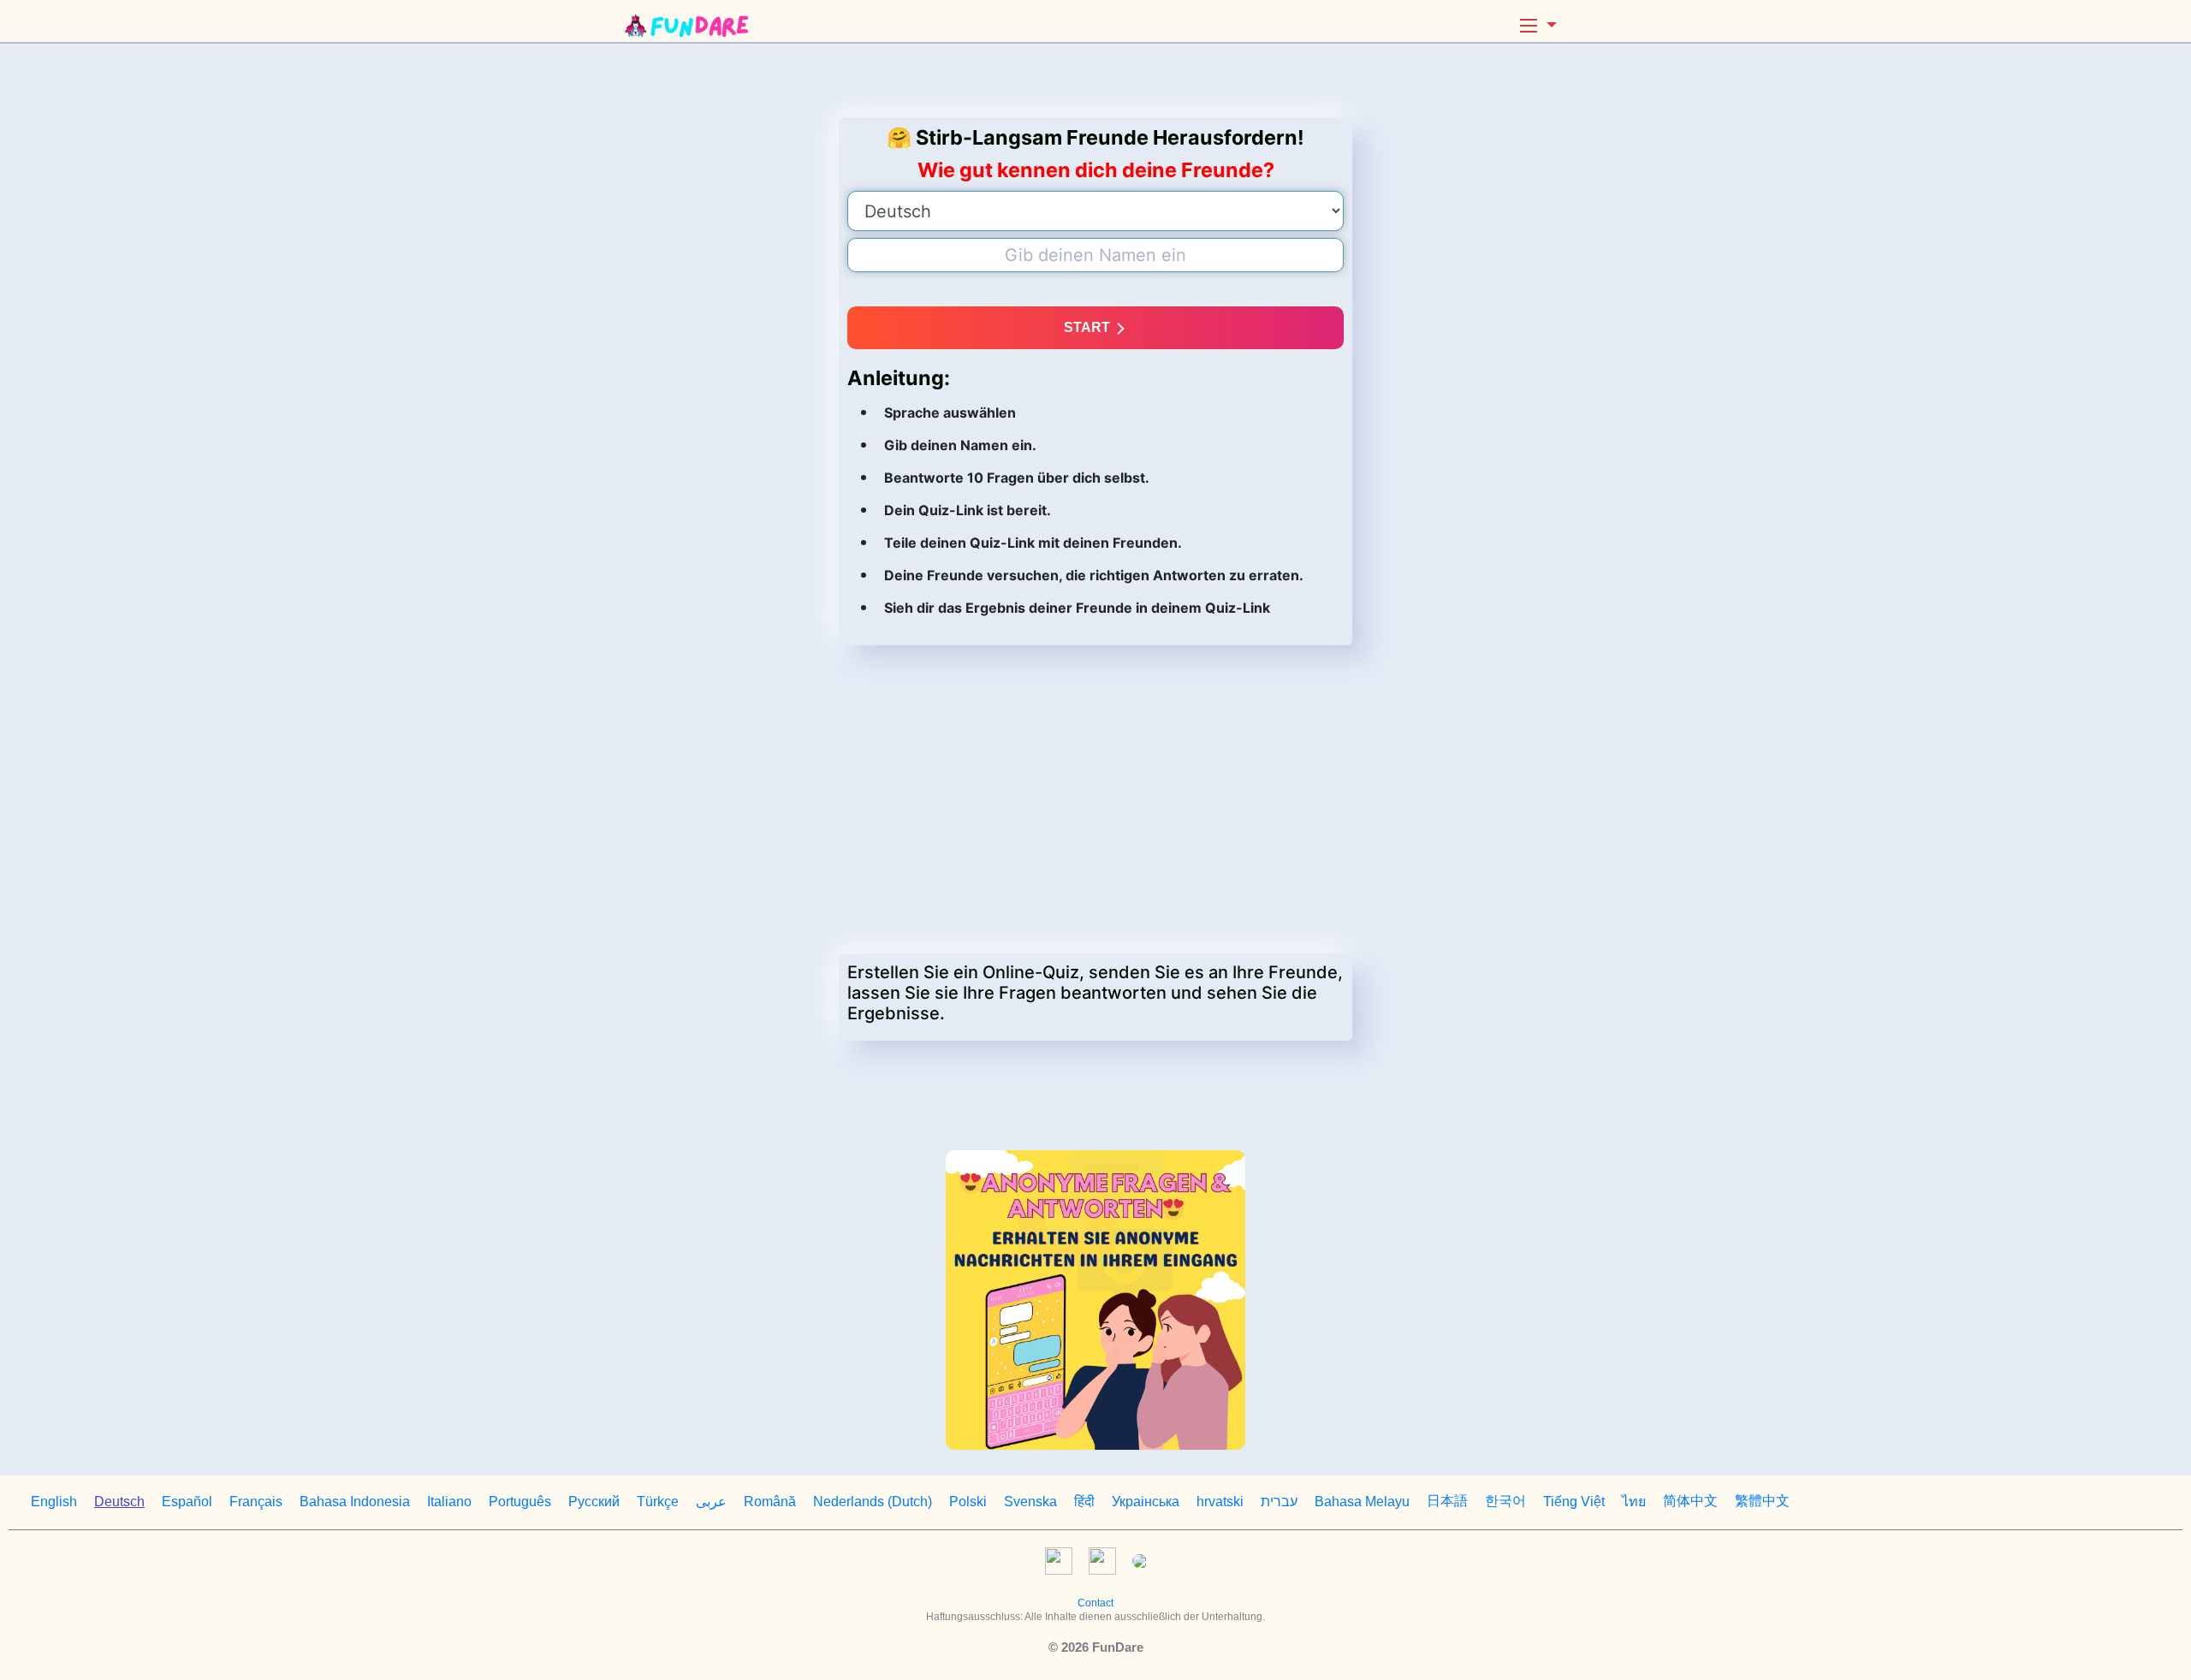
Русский (594, 1502)
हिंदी (1084, 1502)
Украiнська (1146, 1502)
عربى (711, 1502)
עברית (1279, 1502)
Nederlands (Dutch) (873, 1502)
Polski (968, 1502)
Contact (1095, 1603)
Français (256, 1502)
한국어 (1505, 1501)
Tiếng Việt (1574, 1502)
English (54, 1502)
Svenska (1030, 1502)
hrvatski (1220, 1502)
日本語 (1447, 1501)
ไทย (1634, 1502)
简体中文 (1690, 1501)
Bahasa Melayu (1362, 1502)
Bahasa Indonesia (355, 1502)
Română (770, 1502)
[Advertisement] (1095, 80)
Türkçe (658, 1502)
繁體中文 (1762, 1501)
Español (187, 1502)
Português (520, 1502)
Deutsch (119, 1502)
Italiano (449, 1502)
